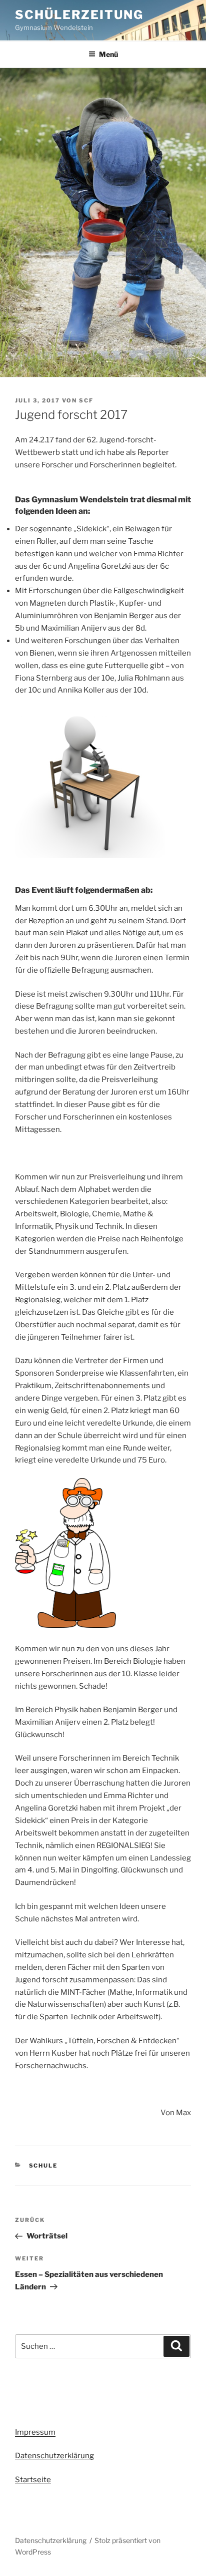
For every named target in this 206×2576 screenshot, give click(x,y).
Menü (108, 54)
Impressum (35, 2432)
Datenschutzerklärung (54, 2456)
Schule (43, 2166)
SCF (86, 400)
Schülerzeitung (79, 15)
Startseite (33, 2480)
